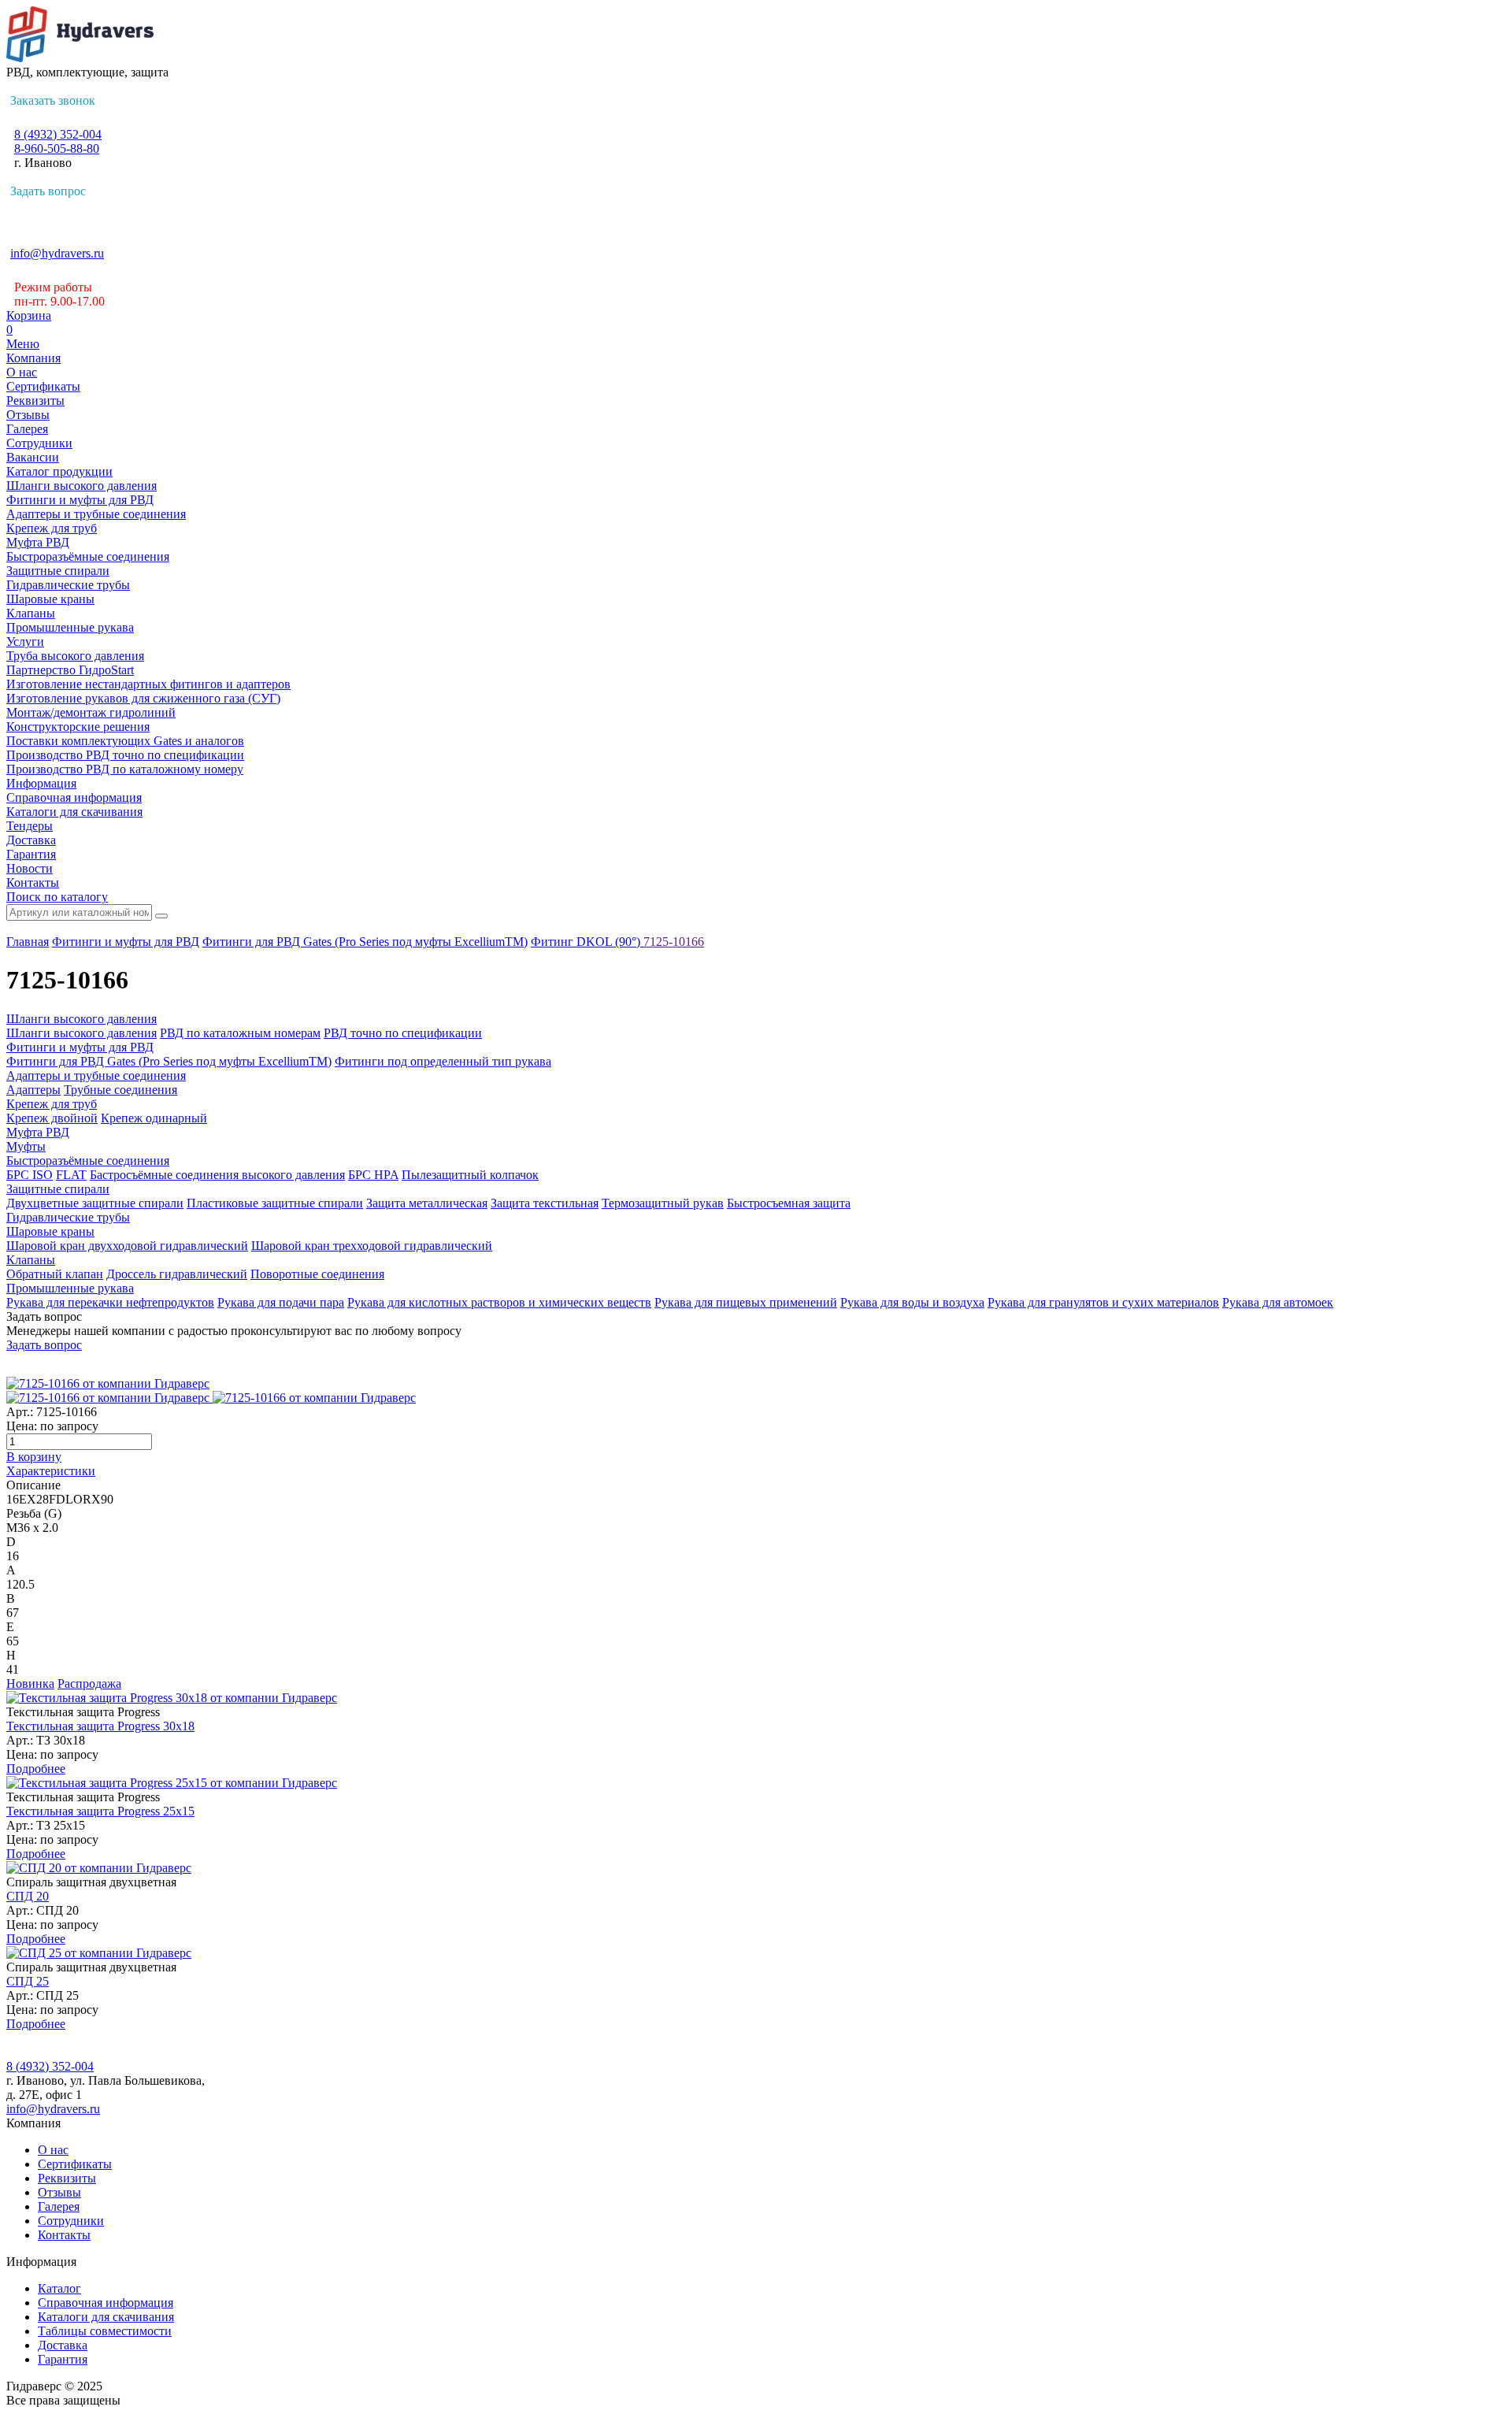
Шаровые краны (50, 599)
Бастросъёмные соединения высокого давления (217, 1175)
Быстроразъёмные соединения (88, 556)
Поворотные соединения (317, 1274)
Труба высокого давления (75, 656)
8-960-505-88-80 (57, 148)
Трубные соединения (120, 1090)
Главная (28, 942)
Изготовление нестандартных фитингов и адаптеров (148, 684)
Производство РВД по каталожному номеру (125, 769)
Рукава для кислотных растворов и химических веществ (499, 1302)
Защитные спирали (58, 571)
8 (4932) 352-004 (58, 134)
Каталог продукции (59, 471)
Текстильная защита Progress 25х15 (100, 1811)
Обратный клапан (55, 1274)
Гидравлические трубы (68, 585)
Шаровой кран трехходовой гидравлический (372, 1246)
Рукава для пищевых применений (746, 1302)
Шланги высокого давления (82, 486)
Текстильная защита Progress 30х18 (100, 1726)
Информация (41, 783)
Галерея (27, 429)
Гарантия (31, 854)
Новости (30, 868)
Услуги (25, 642)
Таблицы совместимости (105, 2331)
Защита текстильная (545, 1203)
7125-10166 (674, 942)
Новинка (30, 1683)
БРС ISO (30, 1175)
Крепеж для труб (52, 528)
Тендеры (30, 826)
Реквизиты (35, 400)
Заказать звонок (53, 100)
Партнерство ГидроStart (70, 670)
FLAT (71, 1175)
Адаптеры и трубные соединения (96, 514)
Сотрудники (39, 443)
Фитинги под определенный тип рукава (443, 1061)
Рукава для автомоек (1278, 1302)
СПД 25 (28, 1981)
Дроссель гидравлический (177, 1274)
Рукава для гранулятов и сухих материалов (1103, 1302)
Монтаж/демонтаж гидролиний (91, 712)
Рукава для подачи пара (281, 1302)
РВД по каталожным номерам (240, 1033)
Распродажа (89, 1683)
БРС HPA (373, 1175)
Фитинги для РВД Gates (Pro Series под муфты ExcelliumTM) (365, 942)
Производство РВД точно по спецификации (125, 755)
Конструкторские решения (78, 727)
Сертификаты (43, 386)
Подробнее (36, 1769)
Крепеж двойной (52, 1118)
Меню (23, 344)
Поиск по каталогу (57, 897)
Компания (33, 358)
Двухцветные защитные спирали (95, 1203)
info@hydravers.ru (57, 253)
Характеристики (51, 1471)
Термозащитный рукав (663, 1203)
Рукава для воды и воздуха (912, 1302)
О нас (22, 372)
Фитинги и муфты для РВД (80, 500)
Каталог (59, 2288)
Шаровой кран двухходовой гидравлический (127, 1246)
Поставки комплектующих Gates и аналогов (125, 741)
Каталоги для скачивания (74, 812)
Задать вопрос (48, 191)
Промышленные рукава (70, 627)
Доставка (31, 840)
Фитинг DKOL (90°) (587, 942)
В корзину (34, 1457)
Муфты (26, 1146)
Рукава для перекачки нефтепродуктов (110, 1302)
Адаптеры (33, 1090)
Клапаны (31, 613)
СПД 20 (28, 1896)
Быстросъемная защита (789, 1203)
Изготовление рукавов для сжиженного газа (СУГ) (143, 698)
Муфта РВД (38, 542)
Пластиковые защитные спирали (275, 1203)
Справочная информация (74, 797)
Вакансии (33, 457)
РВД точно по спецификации (403, 1033)
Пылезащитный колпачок (470, 1175)
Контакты (33, 883)
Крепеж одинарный (154, 1118)
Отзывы (28, 415)
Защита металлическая (427, 1203)
